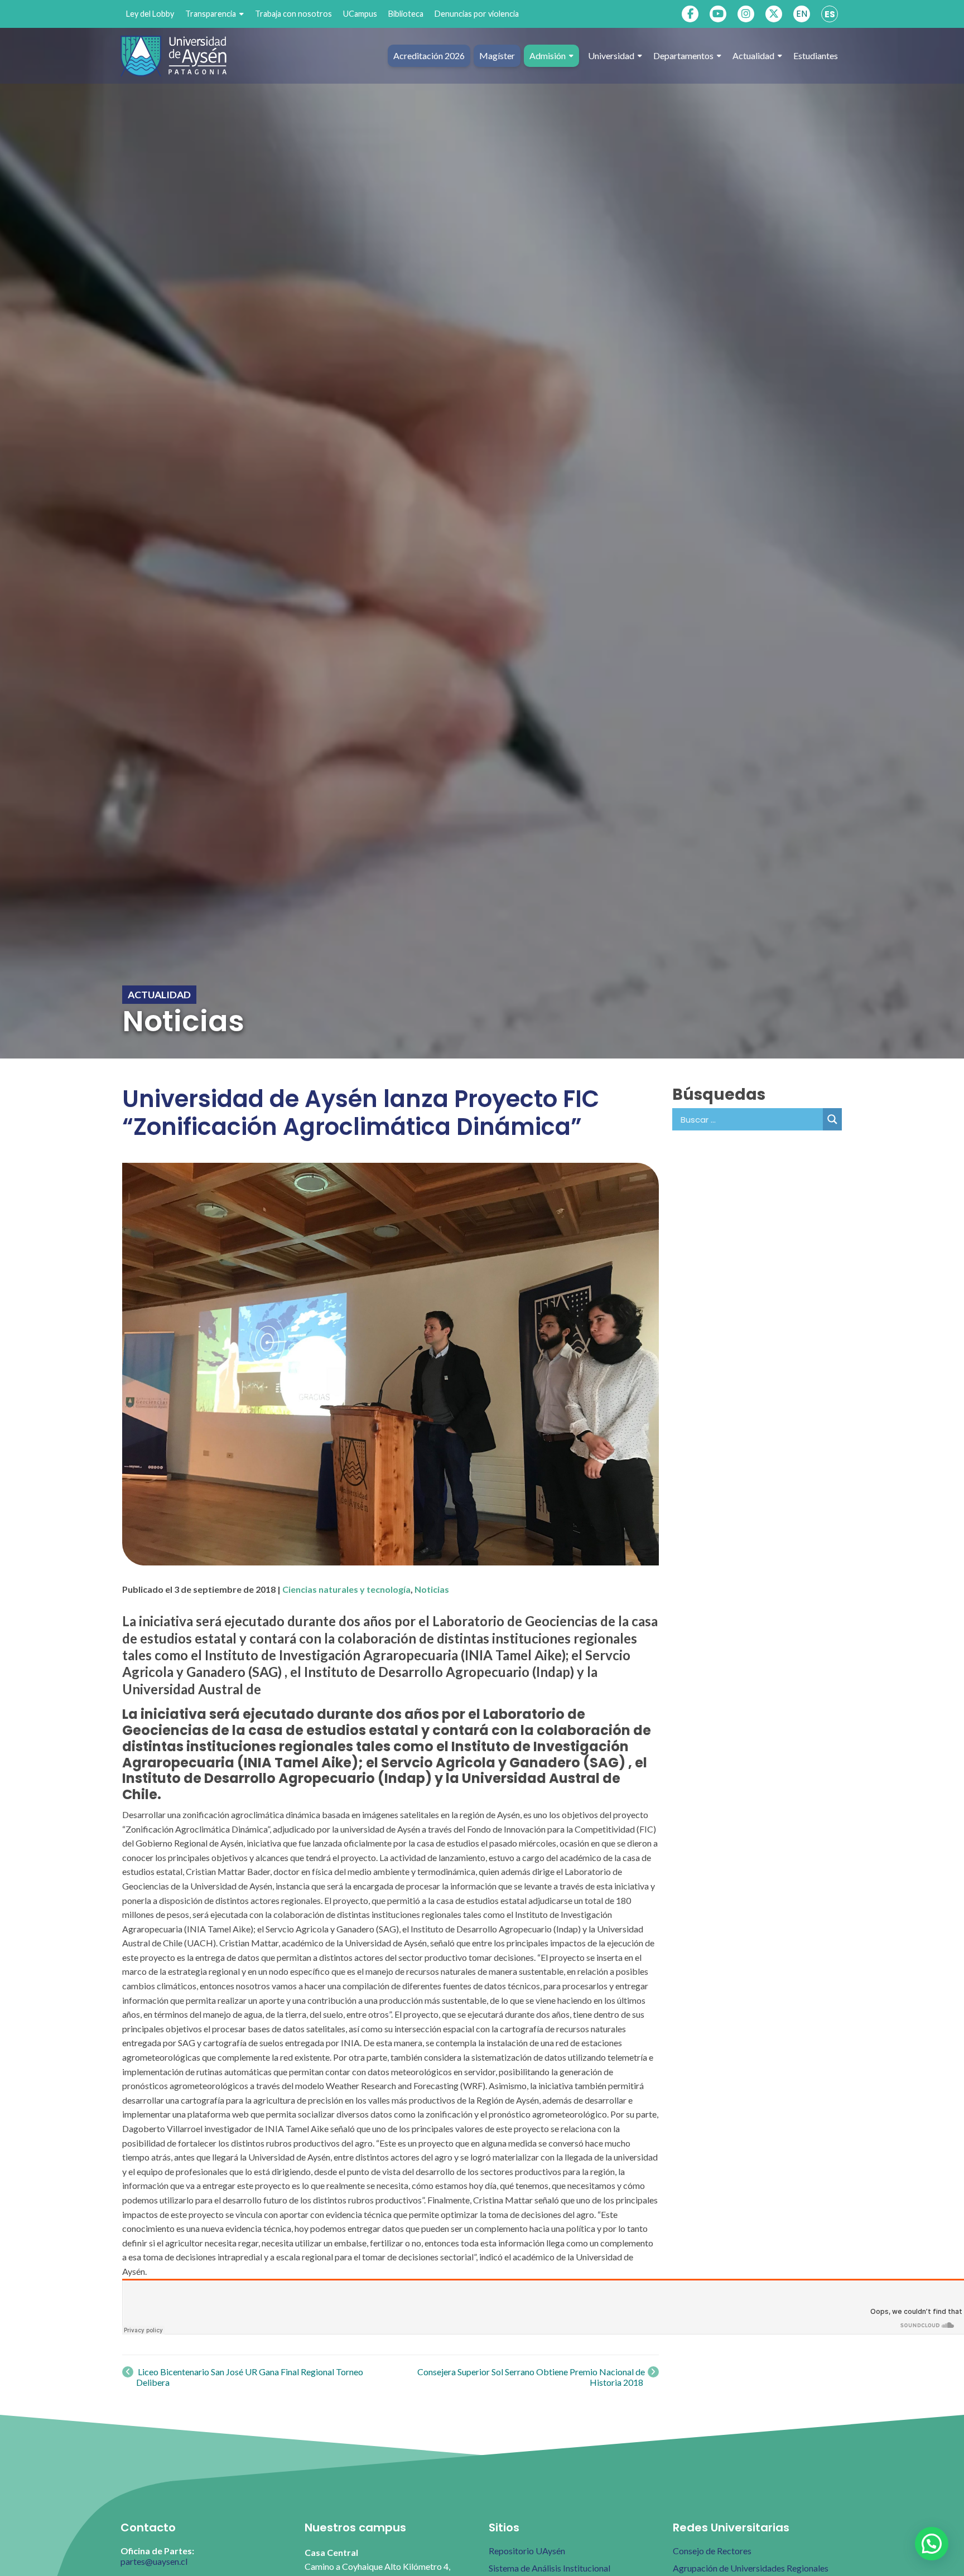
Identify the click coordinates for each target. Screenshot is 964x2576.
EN (802, 14)
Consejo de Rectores (712, 2551)
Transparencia (211, 14)
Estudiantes (816, 55)
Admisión (548, 55)
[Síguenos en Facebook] (690, 14)
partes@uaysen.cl (154, 2561)
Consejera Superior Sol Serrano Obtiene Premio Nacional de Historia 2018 (531, 2377)
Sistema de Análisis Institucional (550, 2568)
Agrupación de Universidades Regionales (751, 2568)
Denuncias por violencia (477, 14)
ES (830, 14)
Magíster (497, 55)
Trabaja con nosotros (293, 14)
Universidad (611, 55)
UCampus (360, 14)
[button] (932, 2544)
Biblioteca (406, 14)
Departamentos (683, 55)
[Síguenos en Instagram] (746, 14)
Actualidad (753, 55)
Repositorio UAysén (527, 2551)
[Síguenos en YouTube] (718, 14)
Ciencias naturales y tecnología (346, 1589)
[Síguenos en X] (774, 14)
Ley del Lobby (150, 14)
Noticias (432, 1589)
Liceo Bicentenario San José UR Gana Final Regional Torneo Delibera (250, 2377)
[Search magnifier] (832, 1119)
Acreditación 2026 (429, 55)
